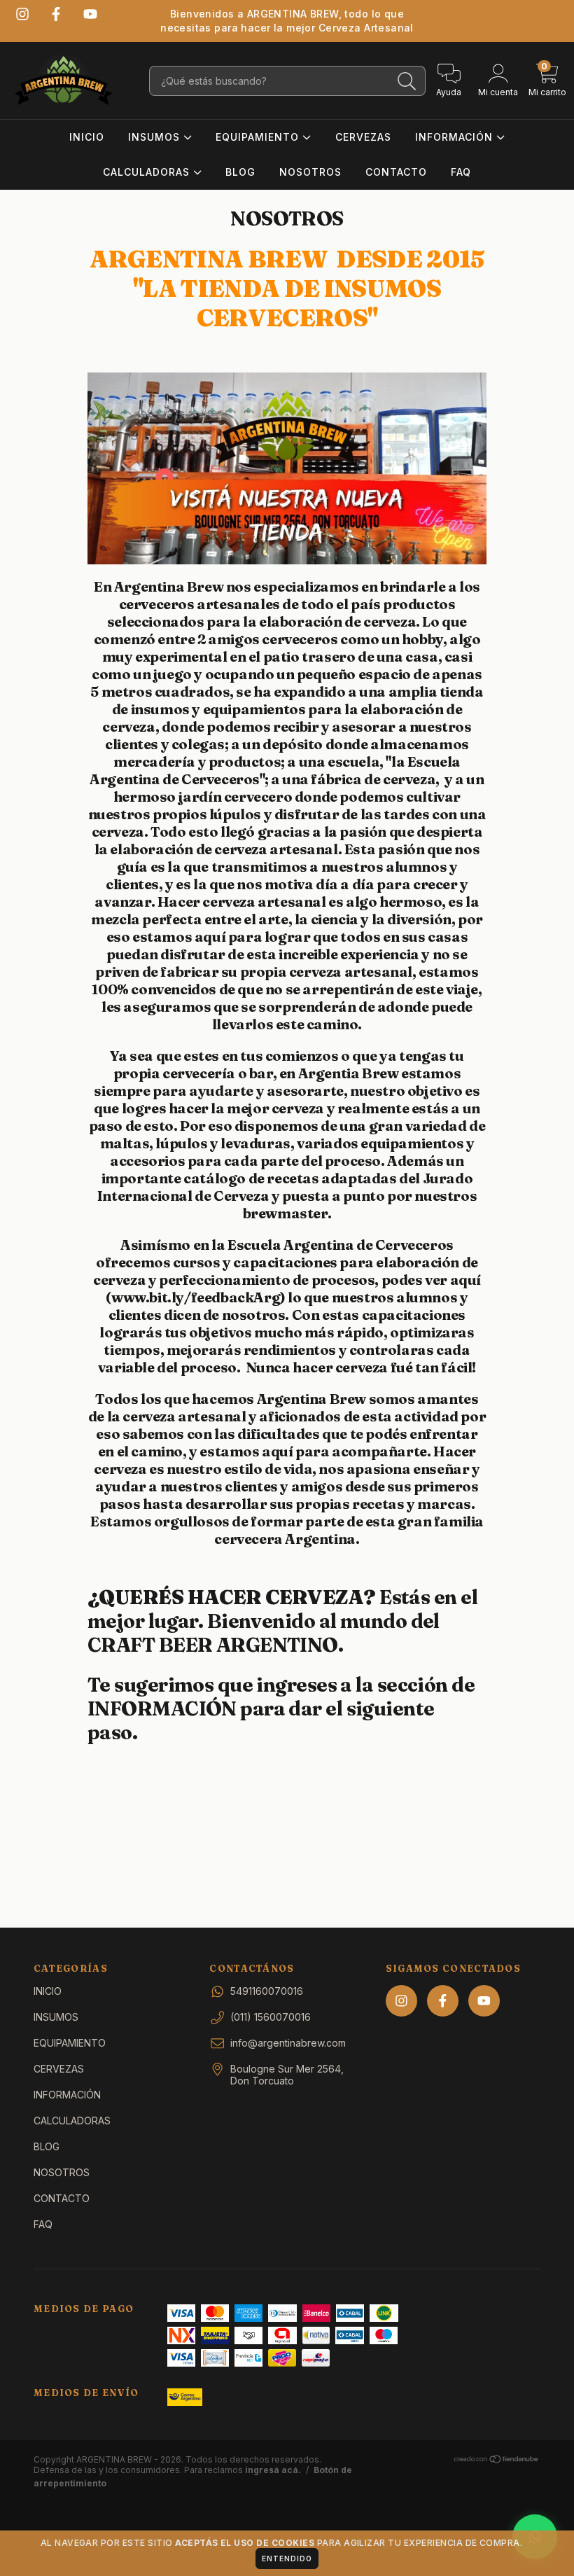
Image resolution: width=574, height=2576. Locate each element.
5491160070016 (267, 1991)
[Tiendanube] (497, 2461)
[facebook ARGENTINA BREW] (56, 14)
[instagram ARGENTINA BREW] (22, 14)
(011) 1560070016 (271, 2017)
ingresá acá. (273, 2470)
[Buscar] (407, 82)
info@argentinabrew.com (288, 2043)
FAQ (461, 172)
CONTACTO (396, 172)
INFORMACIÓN (456, 137)
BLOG (240, 172)
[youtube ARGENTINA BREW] (90, 14)
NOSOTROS (310, 172)
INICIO (87, 137)
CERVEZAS (363, 137)
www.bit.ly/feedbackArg (196, 1297)
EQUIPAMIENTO (259, 137)
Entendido (287, 2558)
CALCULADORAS (148, 172)
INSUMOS (156, 137)
